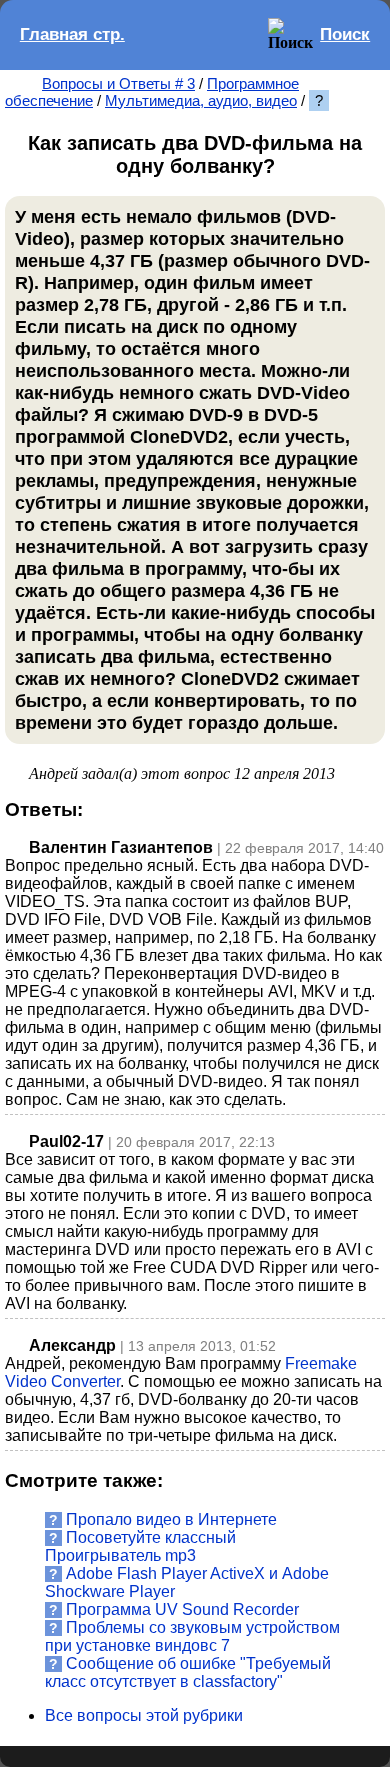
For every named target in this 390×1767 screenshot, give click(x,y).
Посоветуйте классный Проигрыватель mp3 (140, 1546)
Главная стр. (72, 34)
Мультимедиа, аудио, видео (201, 100)
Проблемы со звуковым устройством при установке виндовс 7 (192, 1636)
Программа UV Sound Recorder (182, 1609)
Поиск (345, 34)
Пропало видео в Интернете (171, 1519)
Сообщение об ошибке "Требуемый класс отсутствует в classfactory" (188, 1672)
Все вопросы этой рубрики (144, 1715)
